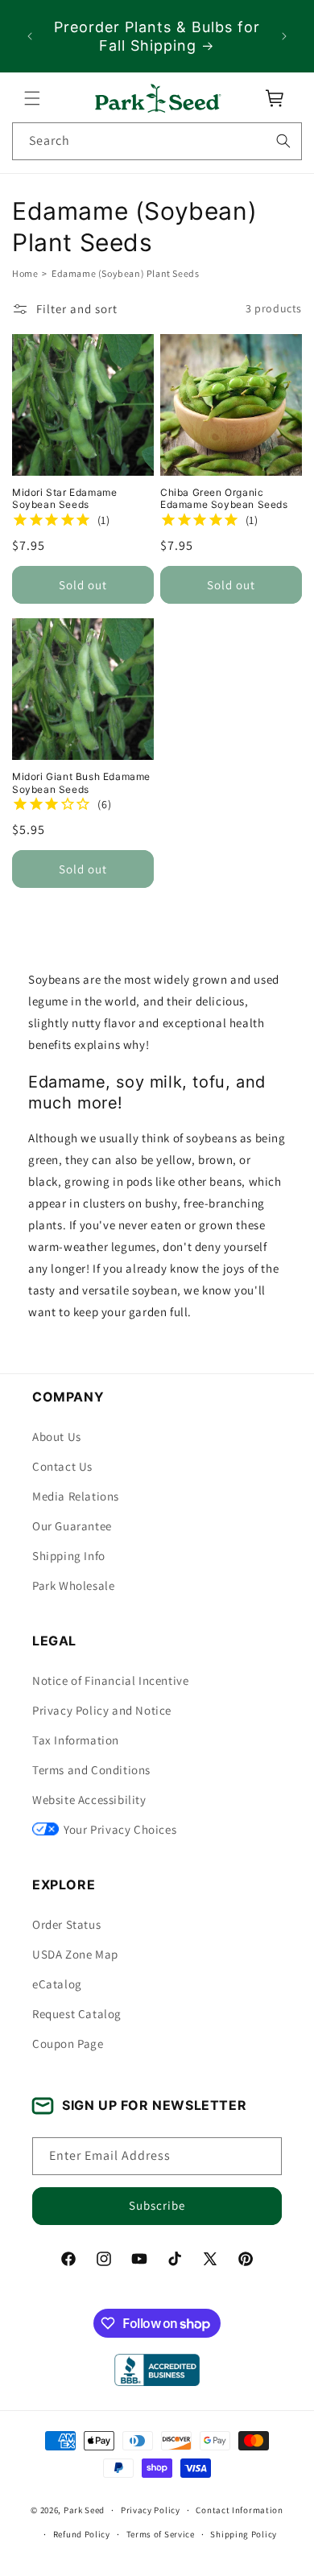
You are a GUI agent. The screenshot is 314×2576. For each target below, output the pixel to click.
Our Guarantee (72, 1526)
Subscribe (157, 2205)
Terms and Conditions (91, 1770)
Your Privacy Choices (120, 1829)
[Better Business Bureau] (157, 2370)
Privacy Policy (151, 2510)
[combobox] (157, 141)
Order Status (66, 1924)
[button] (32, 98)
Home (25, 273)
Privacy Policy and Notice (102, 1710)
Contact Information (239, 2510)
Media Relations (76, 1496)
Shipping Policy (244, 2534)
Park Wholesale (73, 1585)
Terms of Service (161, 2534)
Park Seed (84, 2510)
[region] (157, 36)
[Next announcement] (284, 36)
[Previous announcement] (30, 36)
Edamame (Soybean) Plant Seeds (125, 273)
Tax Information (76, 1740)
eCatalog (57, 1984)
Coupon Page (68, 2043)
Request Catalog (77, 2014)
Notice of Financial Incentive (110, 1680)
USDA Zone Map (75, 1954)
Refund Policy (82, 2534)
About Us (57, 1437)
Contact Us (62, 1466)
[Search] (283, 141)
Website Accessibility (89, 1800)
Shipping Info (69, 1556)
